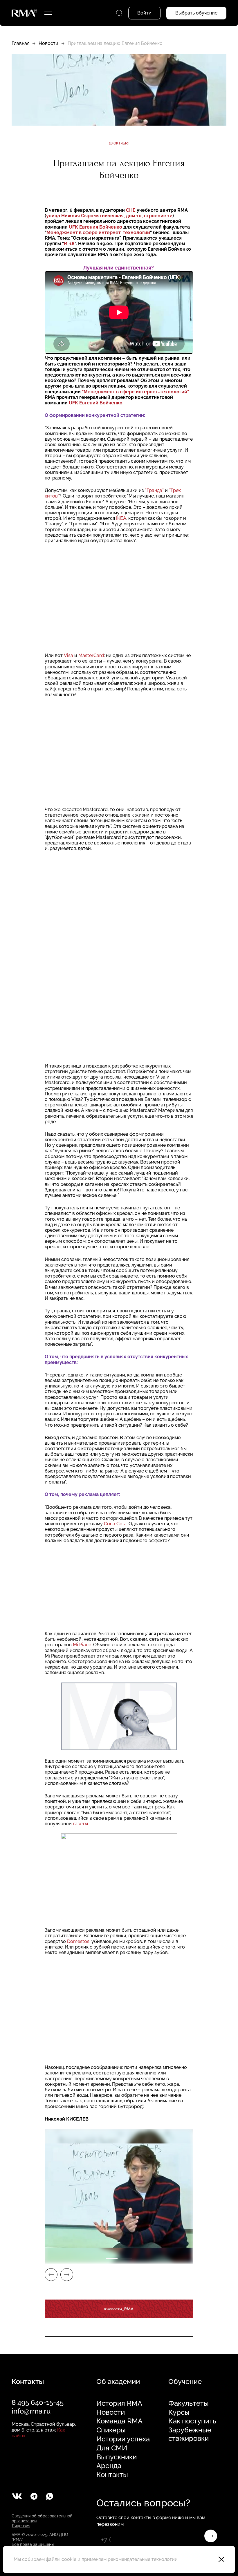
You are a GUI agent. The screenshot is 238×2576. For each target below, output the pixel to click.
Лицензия (21, 2526)
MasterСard (91, 655)
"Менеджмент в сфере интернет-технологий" (135, 392)
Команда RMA (119, 2421)
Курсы (179, 2412)
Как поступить (192, 2421)
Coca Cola (115, 1524)
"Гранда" (154, 490)
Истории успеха (123, 2439)
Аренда (109, 2466)
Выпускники (117, 2457)
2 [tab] (126, 2258)
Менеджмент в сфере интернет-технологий (98, 233)
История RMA (119, 2403)
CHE (131, 210)
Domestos (78, 1941)
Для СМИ (112, 2448)
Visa (68, 655)
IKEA (121, 518)
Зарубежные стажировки (190, 2434)
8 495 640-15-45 (38, 2402)
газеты (80, 1824)
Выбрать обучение (196, 13)
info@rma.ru (31, 2411)
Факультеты (189, 2403)
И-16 (69, 244)
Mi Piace (82, 1645)
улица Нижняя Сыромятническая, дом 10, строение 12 (109, 216)
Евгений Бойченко (101, 403)
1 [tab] (112, 2258)
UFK (73, 227)
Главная (20, 43)
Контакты (112, 2475)
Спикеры (111, 2430)
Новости (48, 43)
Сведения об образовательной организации (42, 2518)
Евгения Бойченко (101, 227)
